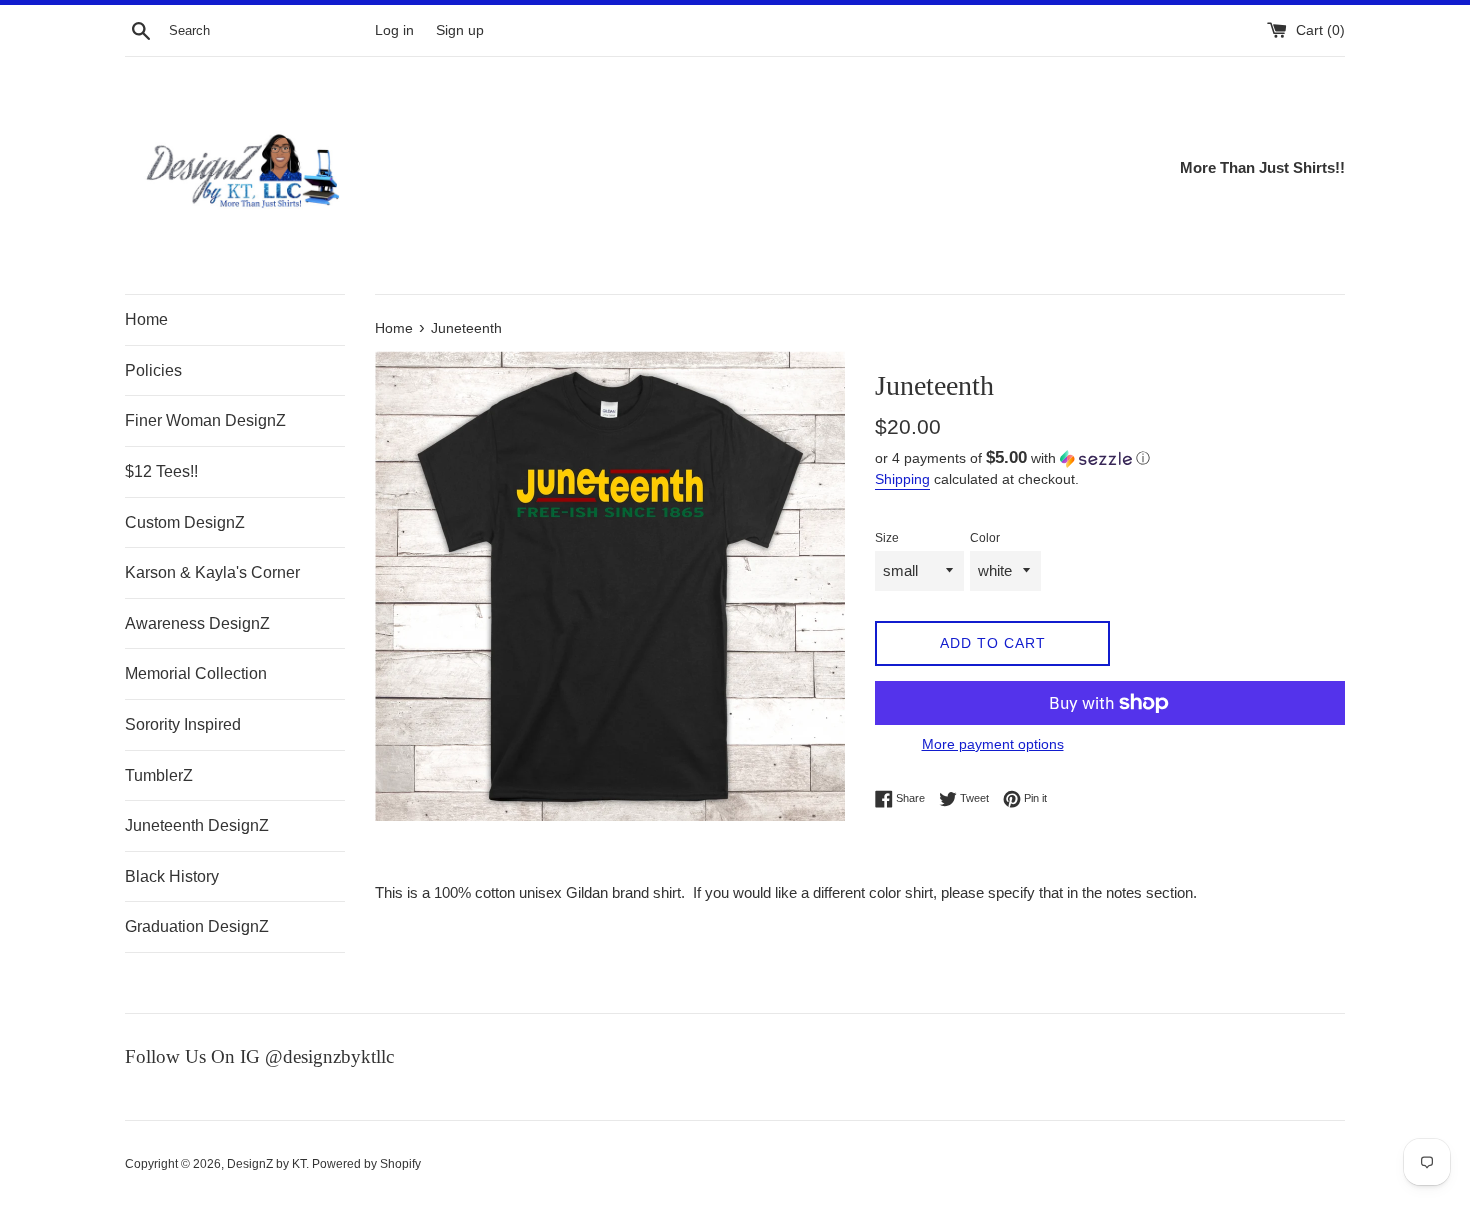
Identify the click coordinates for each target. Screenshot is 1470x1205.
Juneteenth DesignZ (197, 825)
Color (985, 538)
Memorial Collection (196, 673)
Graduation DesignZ (197, 926)
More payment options (993, 744)
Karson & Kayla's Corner (212, 572)
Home (146, 319)
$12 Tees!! (161, 471)
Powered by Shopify (366, 1164)
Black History (172, 876)
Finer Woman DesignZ (205, 420)
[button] (1110, 458)
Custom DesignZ (185, 522)
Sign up (460, 30)
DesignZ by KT (266, 1164)
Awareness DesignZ (197, 623)
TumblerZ (159, 775)
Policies (153, 370)
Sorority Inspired (183, 724)
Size (887, 538)
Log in (394, 30)
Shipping (902, 479)
